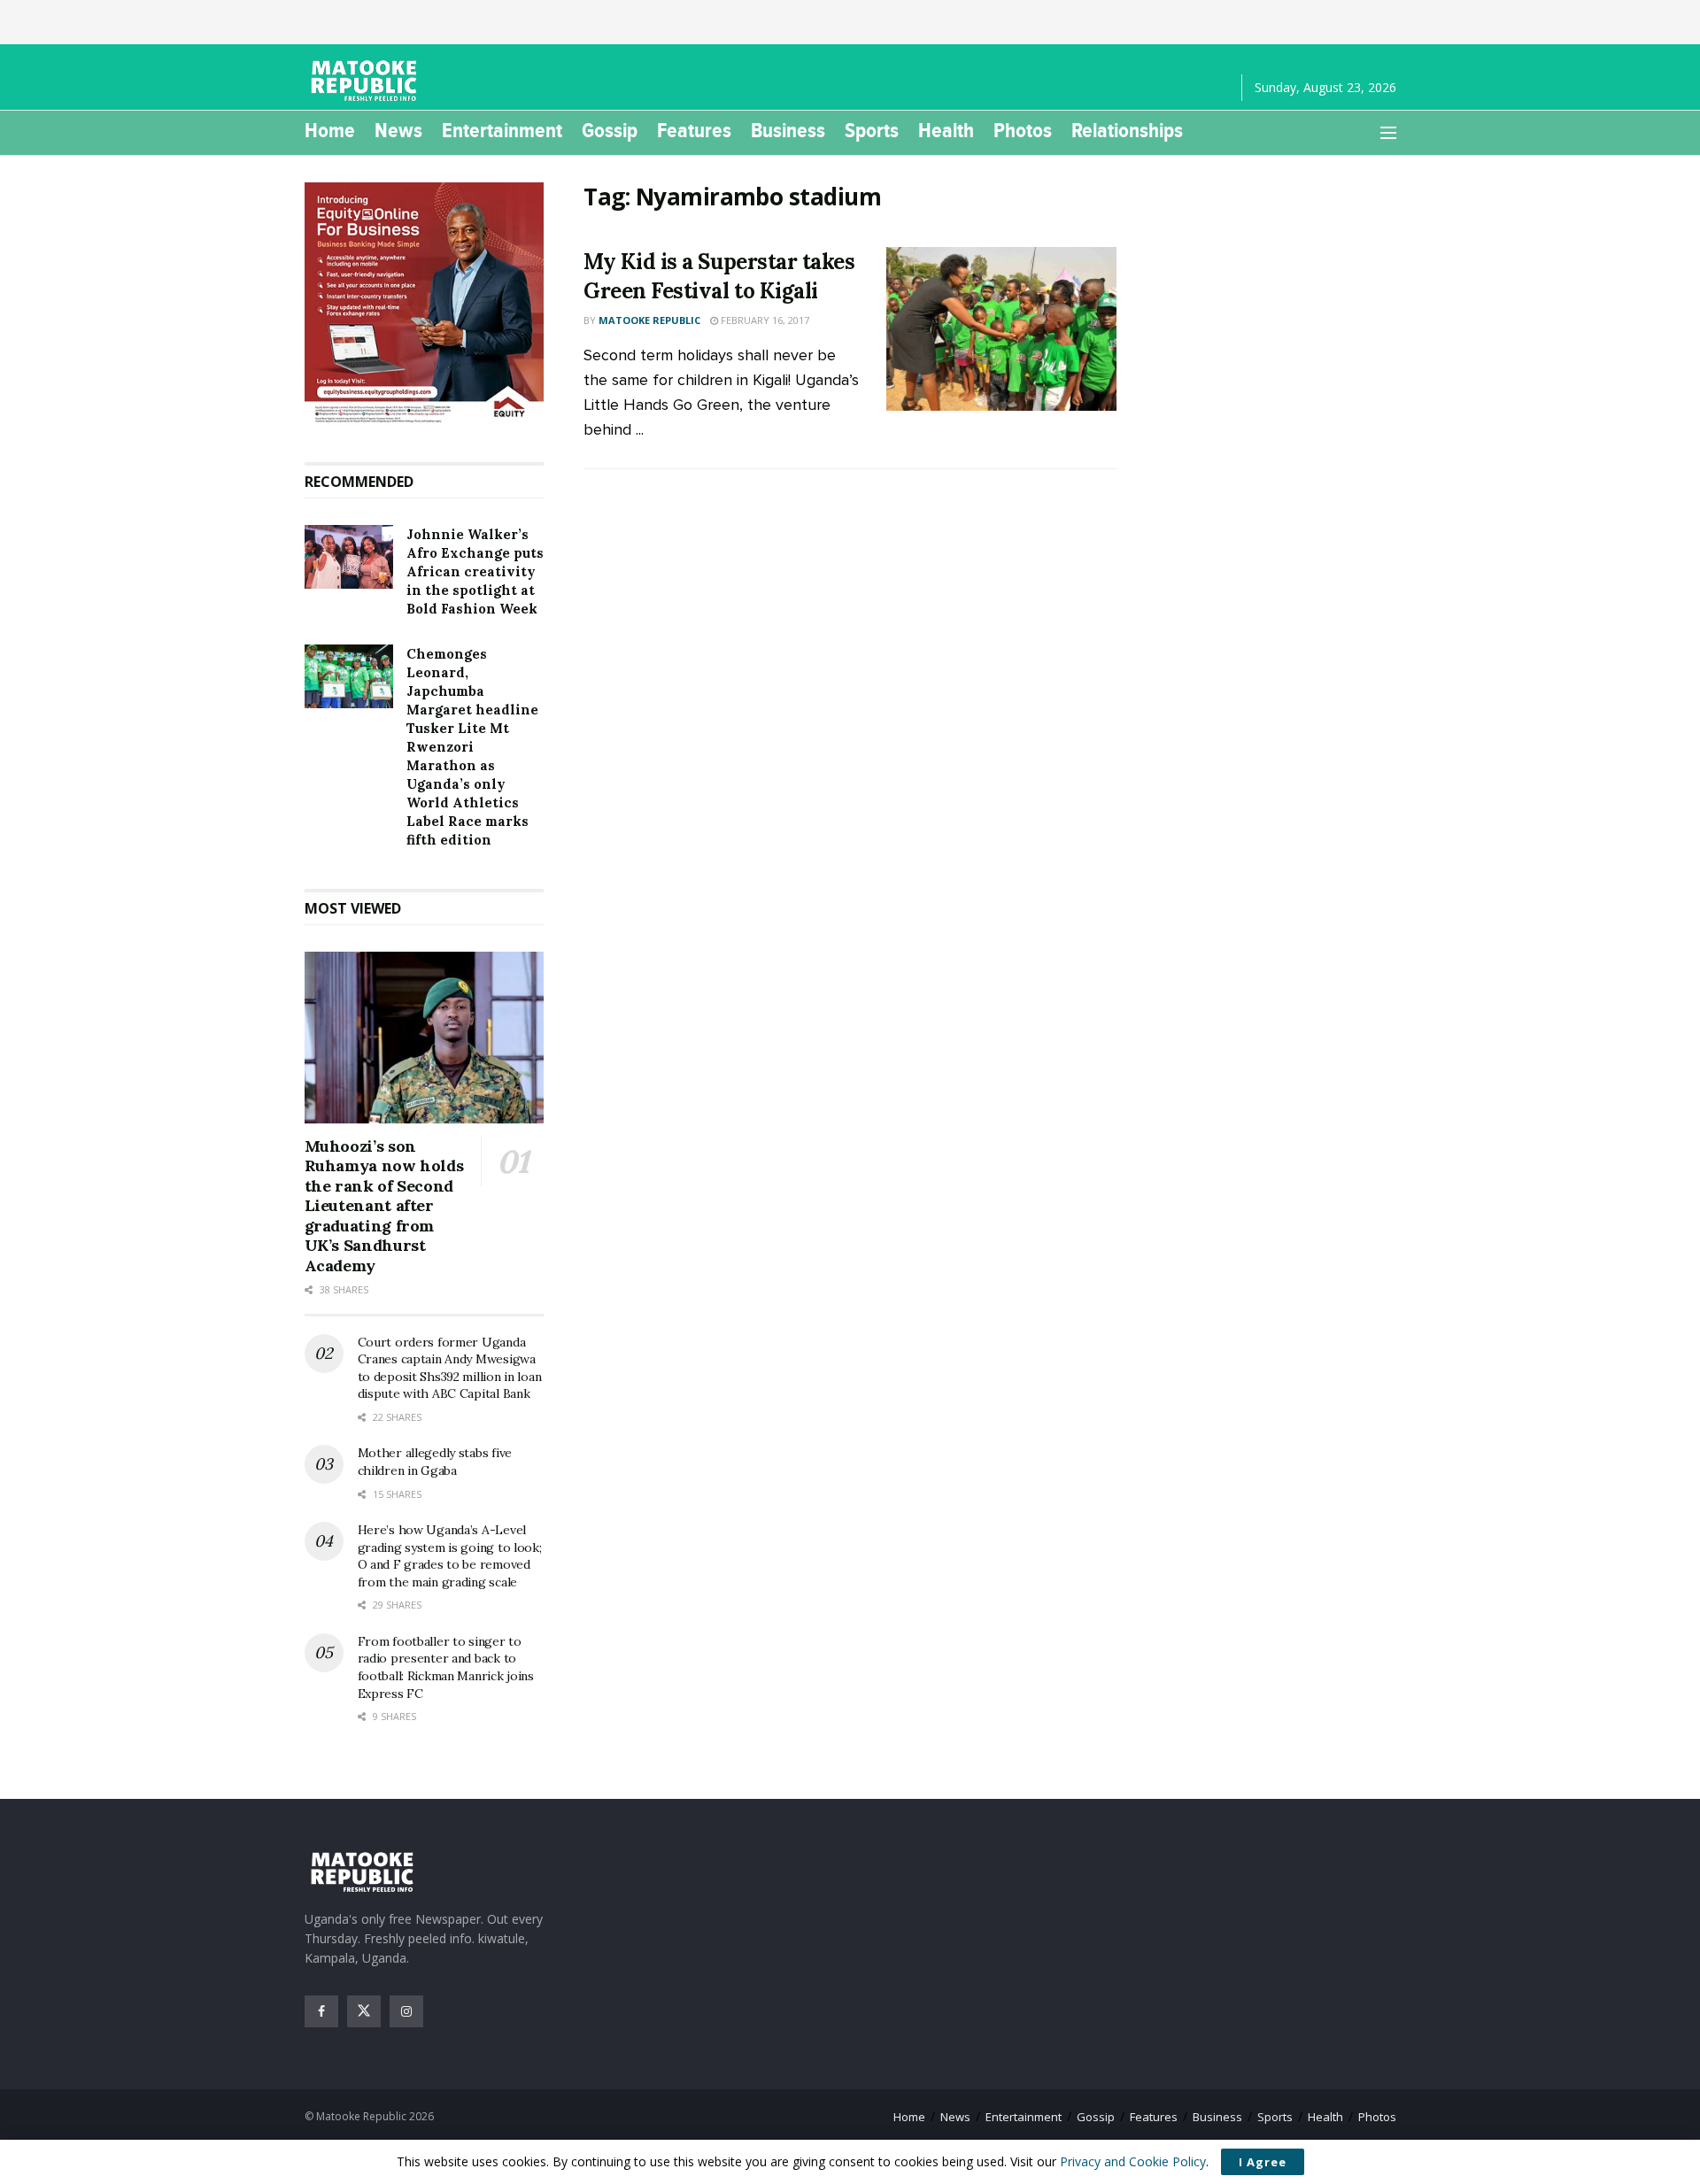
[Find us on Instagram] (406, 2011)
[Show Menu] (1388, 133)
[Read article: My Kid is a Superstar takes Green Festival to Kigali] (1001, 329)
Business (788, 130)
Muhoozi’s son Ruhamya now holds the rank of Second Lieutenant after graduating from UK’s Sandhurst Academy (384, 1206)
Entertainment (502, 130)
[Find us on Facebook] (321, 2011)
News (398, 130)
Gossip (610, 130)
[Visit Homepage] (367, 81)
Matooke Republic (649, 320)
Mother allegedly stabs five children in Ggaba (435, 1462)
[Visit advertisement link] (425, 305)
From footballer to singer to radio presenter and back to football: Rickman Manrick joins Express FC (446, 1667)
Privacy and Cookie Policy (1133, 2161)
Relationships (1127, 130)
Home (330, 130)
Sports (872, 130)
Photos (1023, 130)
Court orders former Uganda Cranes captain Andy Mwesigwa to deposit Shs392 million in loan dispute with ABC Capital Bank (450, 1368)
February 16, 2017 (764, 320)
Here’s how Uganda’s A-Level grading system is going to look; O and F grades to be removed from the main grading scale (450, 1556)
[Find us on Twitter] (364, 2011)
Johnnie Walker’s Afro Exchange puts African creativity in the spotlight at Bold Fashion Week (475, 571)
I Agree (1263, 2162)
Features (694, 130)
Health (946, 130)
